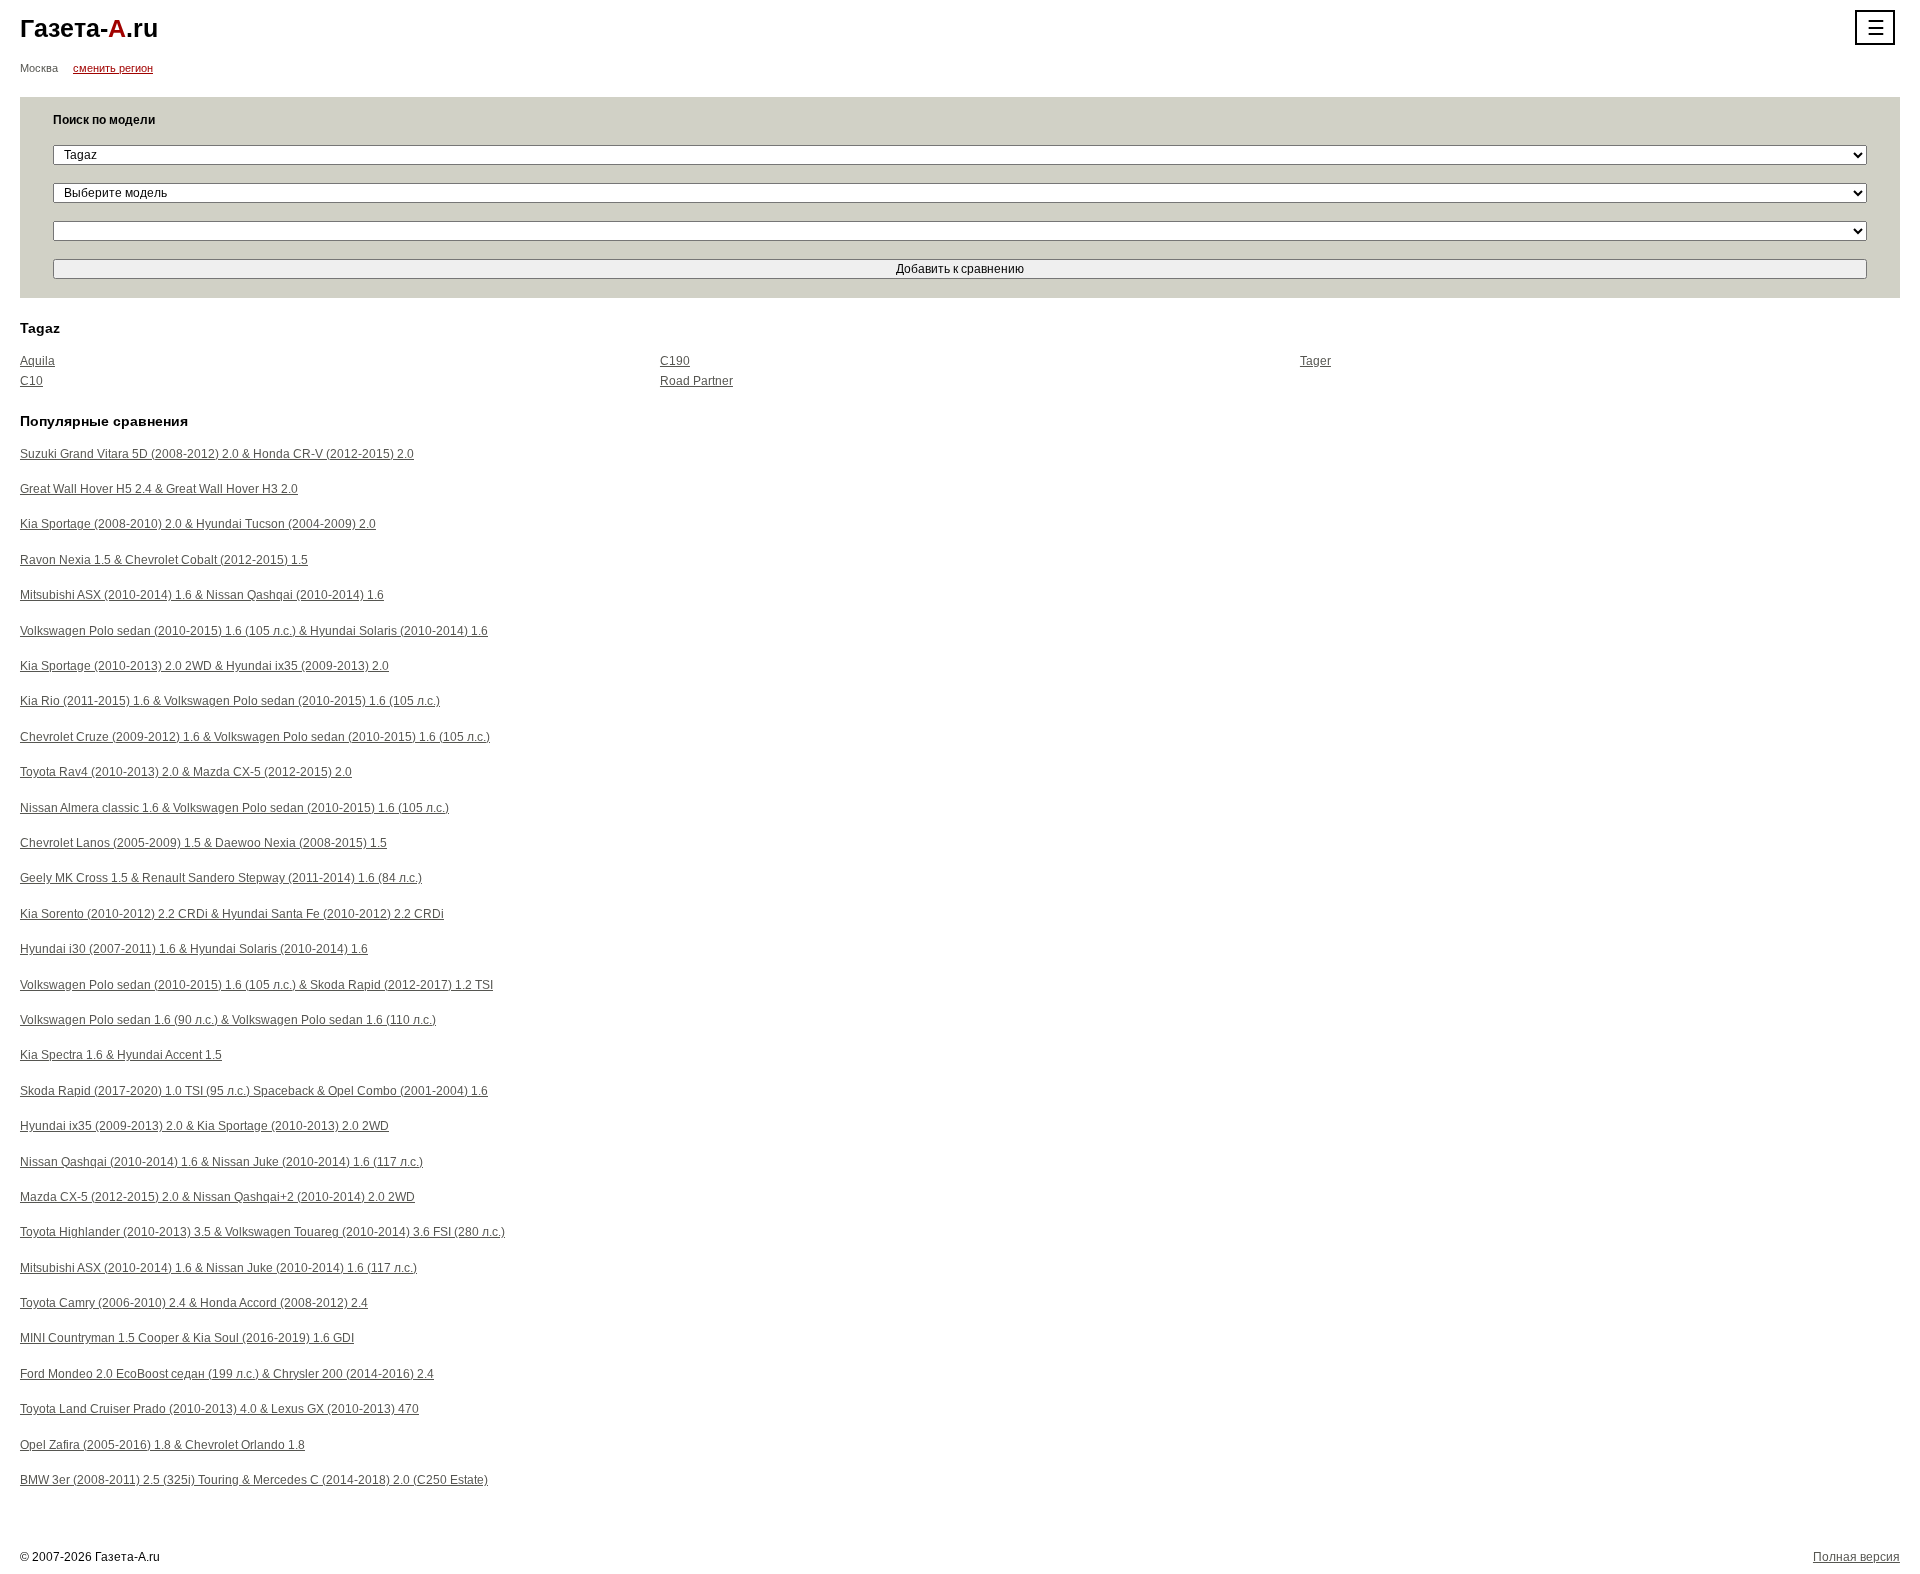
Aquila (37, 361)
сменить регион (113, 68)
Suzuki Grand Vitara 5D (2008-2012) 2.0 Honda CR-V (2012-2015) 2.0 (217, 454)
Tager (1315, 361)
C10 (31, 381)
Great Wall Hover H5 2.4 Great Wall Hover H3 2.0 (159, 489)
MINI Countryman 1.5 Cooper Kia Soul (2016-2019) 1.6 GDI (187, 1338)
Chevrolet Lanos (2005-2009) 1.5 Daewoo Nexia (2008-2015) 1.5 (203, 843)
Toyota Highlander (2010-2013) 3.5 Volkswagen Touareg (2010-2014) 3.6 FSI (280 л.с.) (262, 1232)
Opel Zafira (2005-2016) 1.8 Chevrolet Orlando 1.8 (162, 1445)
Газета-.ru (89, 28)
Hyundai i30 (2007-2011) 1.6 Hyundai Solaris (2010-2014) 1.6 (194, 949)
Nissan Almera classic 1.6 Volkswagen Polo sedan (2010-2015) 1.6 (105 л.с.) (234, 808)
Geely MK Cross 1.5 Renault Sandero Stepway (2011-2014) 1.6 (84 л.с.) (221, 878)
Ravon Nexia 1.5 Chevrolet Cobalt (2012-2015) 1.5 (164, 560)
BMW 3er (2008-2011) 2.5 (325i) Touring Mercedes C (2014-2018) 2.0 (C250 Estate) (254, 1480)
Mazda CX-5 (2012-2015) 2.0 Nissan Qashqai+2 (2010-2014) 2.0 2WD (217, 1197)
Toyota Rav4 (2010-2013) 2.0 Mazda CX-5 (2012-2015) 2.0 (186, 772)
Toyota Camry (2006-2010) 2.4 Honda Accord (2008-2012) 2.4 (194, 1303)
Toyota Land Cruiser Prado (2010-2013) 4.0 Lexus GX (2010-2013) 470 (219, 1409)
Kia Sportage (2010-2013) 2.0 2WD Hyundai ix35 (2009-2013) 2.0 (204, 666)
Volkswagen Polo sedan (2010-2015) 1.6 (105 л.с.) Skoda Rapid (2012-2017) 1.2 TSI (256, 985)
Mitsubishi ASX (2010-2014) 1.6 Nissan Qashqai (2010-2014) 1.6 (202, 595)
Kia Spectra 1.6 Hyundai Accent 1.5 (121, 1055)
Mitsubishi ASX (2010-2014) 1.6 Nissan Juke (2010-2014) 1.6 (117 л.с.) (218, 1268)
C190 (675, 361)
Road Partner (696, 381)
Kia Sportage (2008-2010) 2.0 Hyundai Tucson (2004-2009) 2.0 (198, 524)
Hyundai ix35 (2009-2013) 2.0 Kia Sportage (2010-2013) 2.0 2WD (204, 1126)
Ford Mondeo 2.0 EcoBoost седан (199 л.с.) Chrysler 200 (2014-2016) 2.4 (227, 1374)
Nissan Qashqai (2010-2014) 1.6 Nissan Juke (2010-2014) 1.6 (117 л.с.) (221, 1162)
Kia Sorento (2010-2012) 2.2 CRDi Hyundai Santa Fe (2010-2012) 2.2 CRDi (232, 914)
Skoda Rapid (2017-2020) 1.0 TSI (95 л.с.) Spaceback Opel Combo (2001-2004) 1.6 (254, 1091)
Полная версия (1856, 1557)
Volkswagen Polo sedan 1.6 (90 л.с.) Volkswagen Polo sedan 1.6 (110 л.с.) (228, 1020)
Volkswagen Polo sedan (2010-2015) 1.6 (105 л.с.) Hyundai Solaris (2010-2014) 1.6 (254, 631)
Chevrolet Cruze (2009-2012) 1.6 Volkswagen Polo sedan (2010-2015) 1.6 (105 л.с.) (255, 737)
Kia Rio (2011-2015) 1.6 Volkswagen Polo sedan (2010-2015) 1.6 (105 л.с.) (230, 701)
